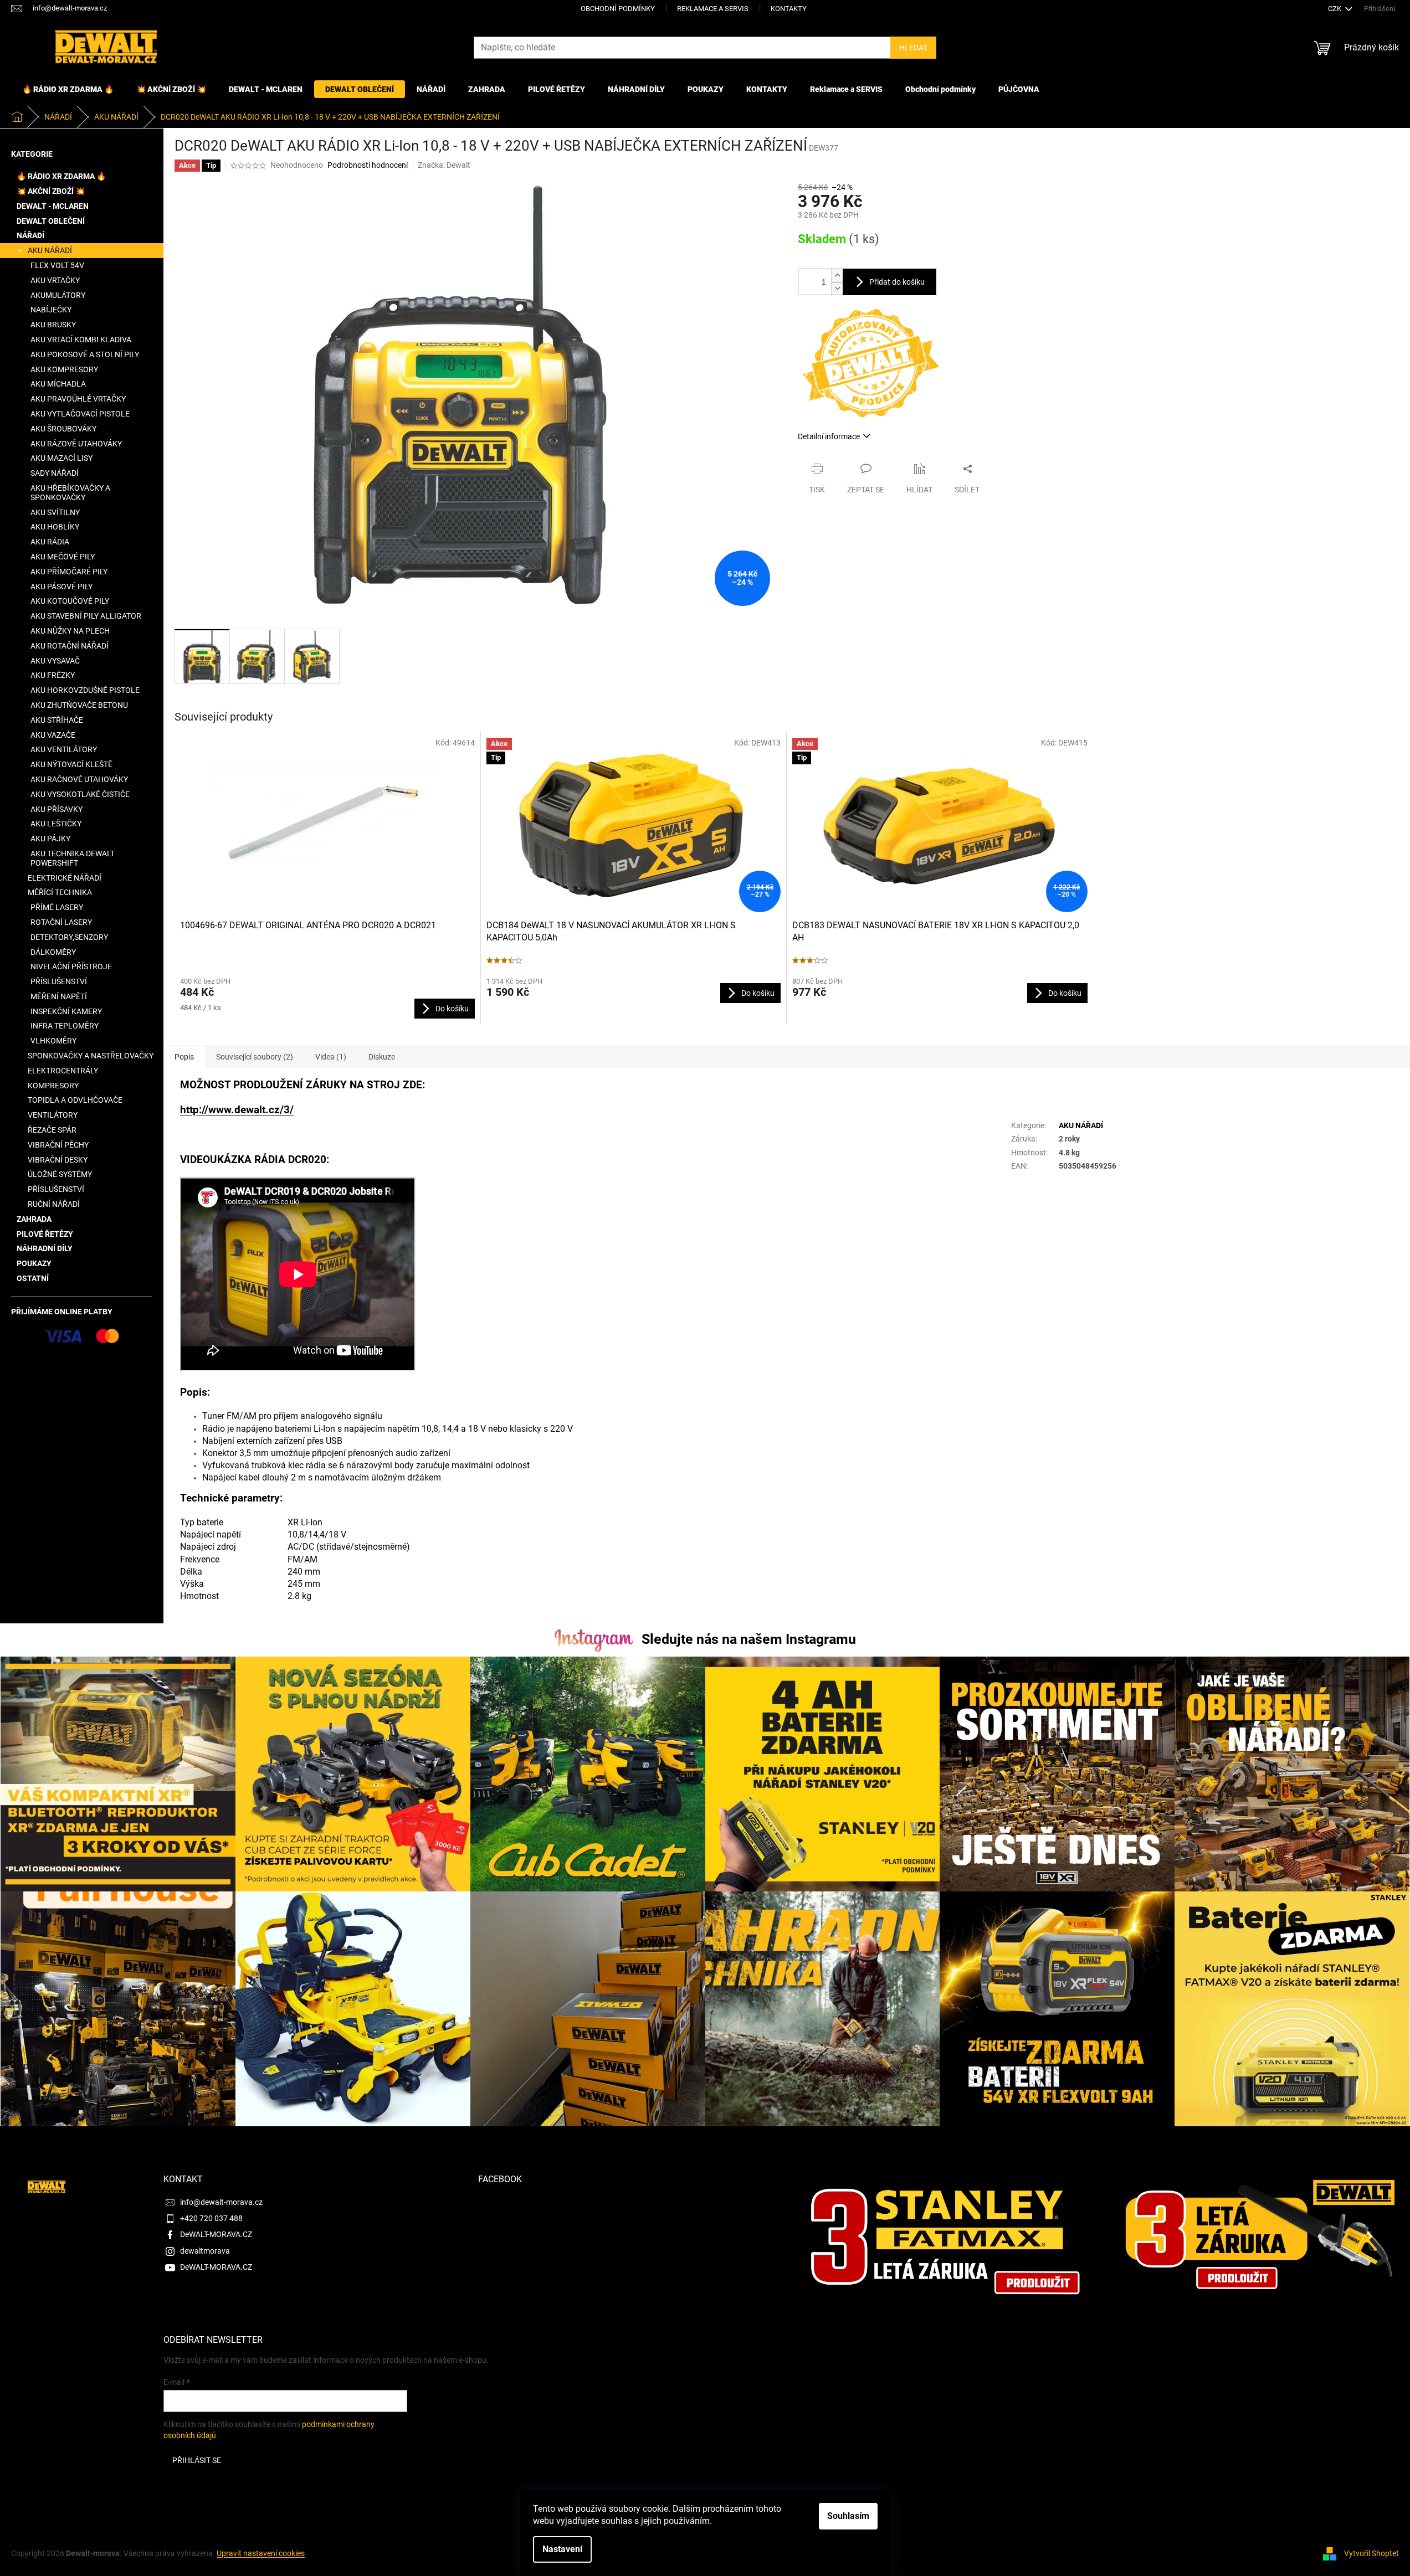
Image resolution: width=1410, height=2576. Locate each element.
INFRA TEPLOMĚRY (65, 1026)
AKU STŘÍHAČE (57, 720)
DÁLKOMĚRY (53, 952)
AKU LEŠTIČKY (56, 824)
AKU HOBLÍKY (55, 527)
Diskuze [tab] (382, 1057)
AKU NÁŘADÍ (50, 250)
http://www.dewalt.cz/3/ (237, 1110)
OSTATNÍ (33, 1278)
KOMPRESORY (53, 1086)
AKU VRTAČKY (55, 280)
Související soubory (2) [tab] (255, 1057)
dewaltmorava (205, 2251)
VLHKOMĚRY (53, 1041)
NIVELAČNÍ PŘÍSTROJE (71, 966)
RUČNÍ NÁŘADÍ (54, 1204)
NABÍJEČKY (51, 310)
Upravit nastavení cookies (261, 2553)
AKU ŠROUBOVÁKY (63, 429)
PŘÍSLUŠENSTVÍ (59, 981)
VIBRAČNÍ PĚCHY (58, 1145)
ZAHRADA (34, 1219)
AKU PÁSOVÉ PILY (61, 587)
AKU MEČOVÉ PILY (63, 557)
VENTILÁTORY (53, 1115)
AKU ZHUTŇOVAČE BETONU (79, 705)
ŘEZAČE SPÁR (52, 1130)
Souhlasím (848, 2516)
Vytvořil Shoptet (1371, 2553)
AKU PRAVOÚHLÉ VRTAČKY (78, 399)
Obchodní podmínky (618, 9)
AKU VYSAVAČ (55, 661)
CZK (1335, 9)
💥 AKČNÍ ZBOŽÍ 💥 (51, 191)
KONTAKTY (789, 9)
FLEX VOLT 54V (57, 265)
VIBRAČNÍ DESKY (58, 1160)
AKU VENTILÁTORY (64, 749)
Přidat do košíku (897, 282)
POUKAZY (34, 1263)
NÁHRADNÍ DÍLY (45, 1248)
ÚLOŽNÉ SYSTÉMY (60, 1174)
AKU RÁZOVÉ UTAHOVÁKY (76, 444)
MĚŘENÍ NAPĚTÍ (59, 996)
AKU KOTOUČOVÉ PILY (70, 601)
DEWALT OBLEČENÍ (51, 221)
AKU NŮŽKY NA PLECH (70, 631)
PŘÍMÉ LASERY (57, 907)
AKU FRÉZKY (53, 675)
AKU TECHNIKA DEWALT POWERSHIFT (73, 858)
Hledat (913, 48)
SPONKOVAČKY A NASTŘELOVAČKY (91, 1056)
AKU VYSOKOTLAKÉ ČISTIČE (80, 794)
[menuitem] (68, 89)
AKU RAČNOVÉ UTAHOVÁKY (79, 779)
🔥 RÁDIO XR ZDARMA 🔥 (61, 176)
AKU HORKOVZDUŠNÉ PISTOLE (85, 690)
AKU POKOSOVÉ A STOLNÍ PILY (85, 354)
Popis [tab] (184, 1057)
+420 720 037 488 (211, 2218)
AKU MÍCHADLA (58, 384)
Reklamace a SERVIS (713, 9)
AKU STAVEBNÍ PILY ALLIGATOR (86, 616)
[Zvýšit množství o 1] (837, 276)
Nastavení (562, 2549)
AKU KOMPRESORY (64, 369)
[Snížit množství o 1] (837, 288)
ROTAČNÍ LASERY (61, 922)
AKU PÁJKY (50, 839)
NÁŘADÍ (30, 235)
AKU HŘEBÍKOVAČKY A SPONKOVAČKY (70, 493)
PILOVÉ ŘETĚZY (45, 1234)
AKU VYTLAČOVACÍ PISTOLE (80, 414)
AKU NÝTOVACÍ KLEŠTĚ (71, 764)
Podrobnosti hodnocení (368, 165)
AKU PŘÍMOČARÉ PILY (69, 572)
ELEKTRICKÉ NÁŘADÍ (65, 878)
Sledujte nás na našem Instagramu (749, 1639)
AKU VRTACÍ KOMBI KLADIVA (81, 340)
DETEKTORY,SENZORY (69, 937)
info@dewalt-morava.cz (221, 2202)
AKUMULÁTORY (58, 295)
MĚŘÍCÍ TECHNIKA (60, 892)
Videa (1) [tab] (331, 1057)
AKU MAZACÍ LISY (61, 458)
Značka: (444, 165)
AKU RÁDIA (50, 542)
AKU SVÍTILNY (55, 512)
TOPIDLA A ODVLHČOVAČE (75, 1100)
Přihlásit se (197, 2460)
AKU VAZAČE (53, 735)
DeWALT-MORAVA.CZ (216, 2234)
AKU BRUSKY (53, 325)
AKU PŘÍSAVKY (57, 809)
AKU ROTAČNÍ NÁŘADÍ (70, 646)
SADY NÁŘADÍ (55, 473)
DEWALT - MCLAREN (53, 206)
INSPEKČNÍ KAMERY (66, 1011)
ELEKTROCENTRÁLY (63, 1071)
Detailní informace (829, 436)
